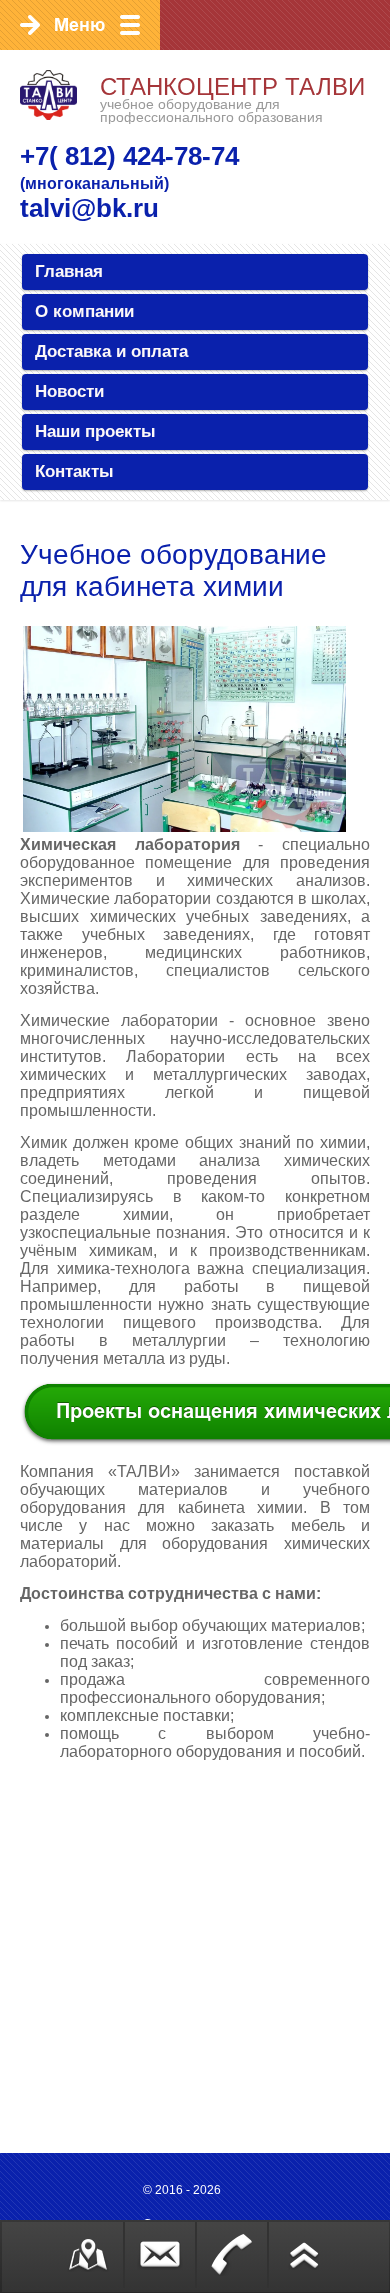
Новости (69, 391)
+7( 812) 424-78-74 (129, 156)
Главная (69, 271)
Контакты (74, 471)
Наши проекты (95, 431)
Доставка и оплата (111, 351)
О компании (84, 311)
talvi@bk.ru (89, 208)
